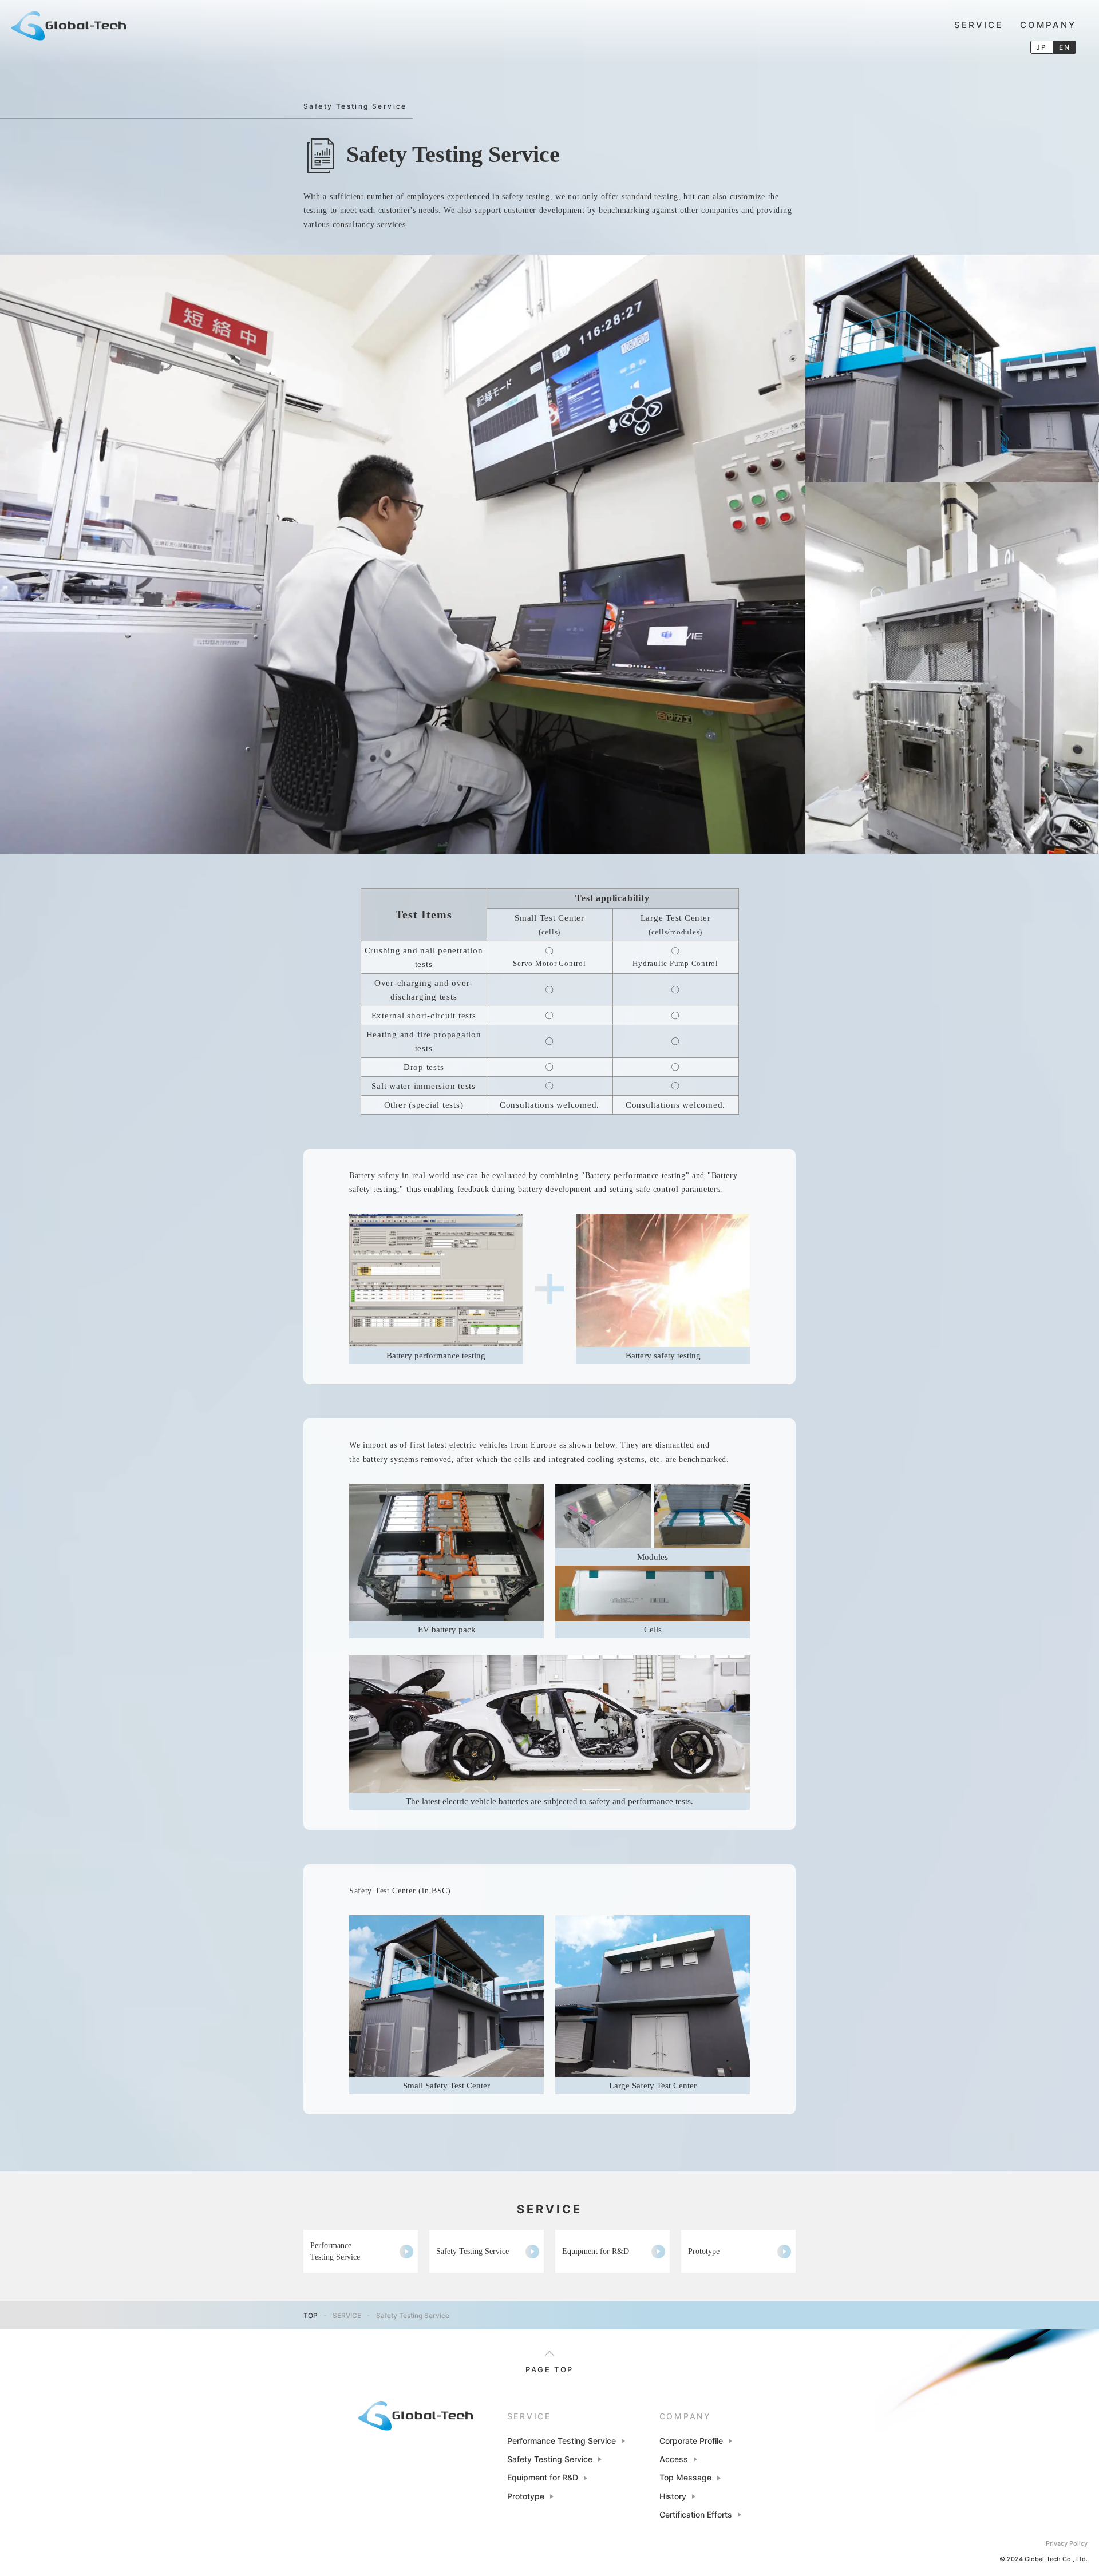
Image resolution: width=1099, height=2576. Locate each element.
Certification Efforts (696, 2514)
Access (674, 2459)
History (673, 2496)
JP (1042, 47)
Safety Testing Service (473, 2251)
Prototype (704, 2251)
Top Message (685, 2477)
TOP (311, 2315)
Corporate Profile (691, 2441)
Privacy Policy (1067, 2543)
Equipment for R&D (596, 2251)
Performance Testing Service (335, 2251)
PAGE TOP (549, 2369)
